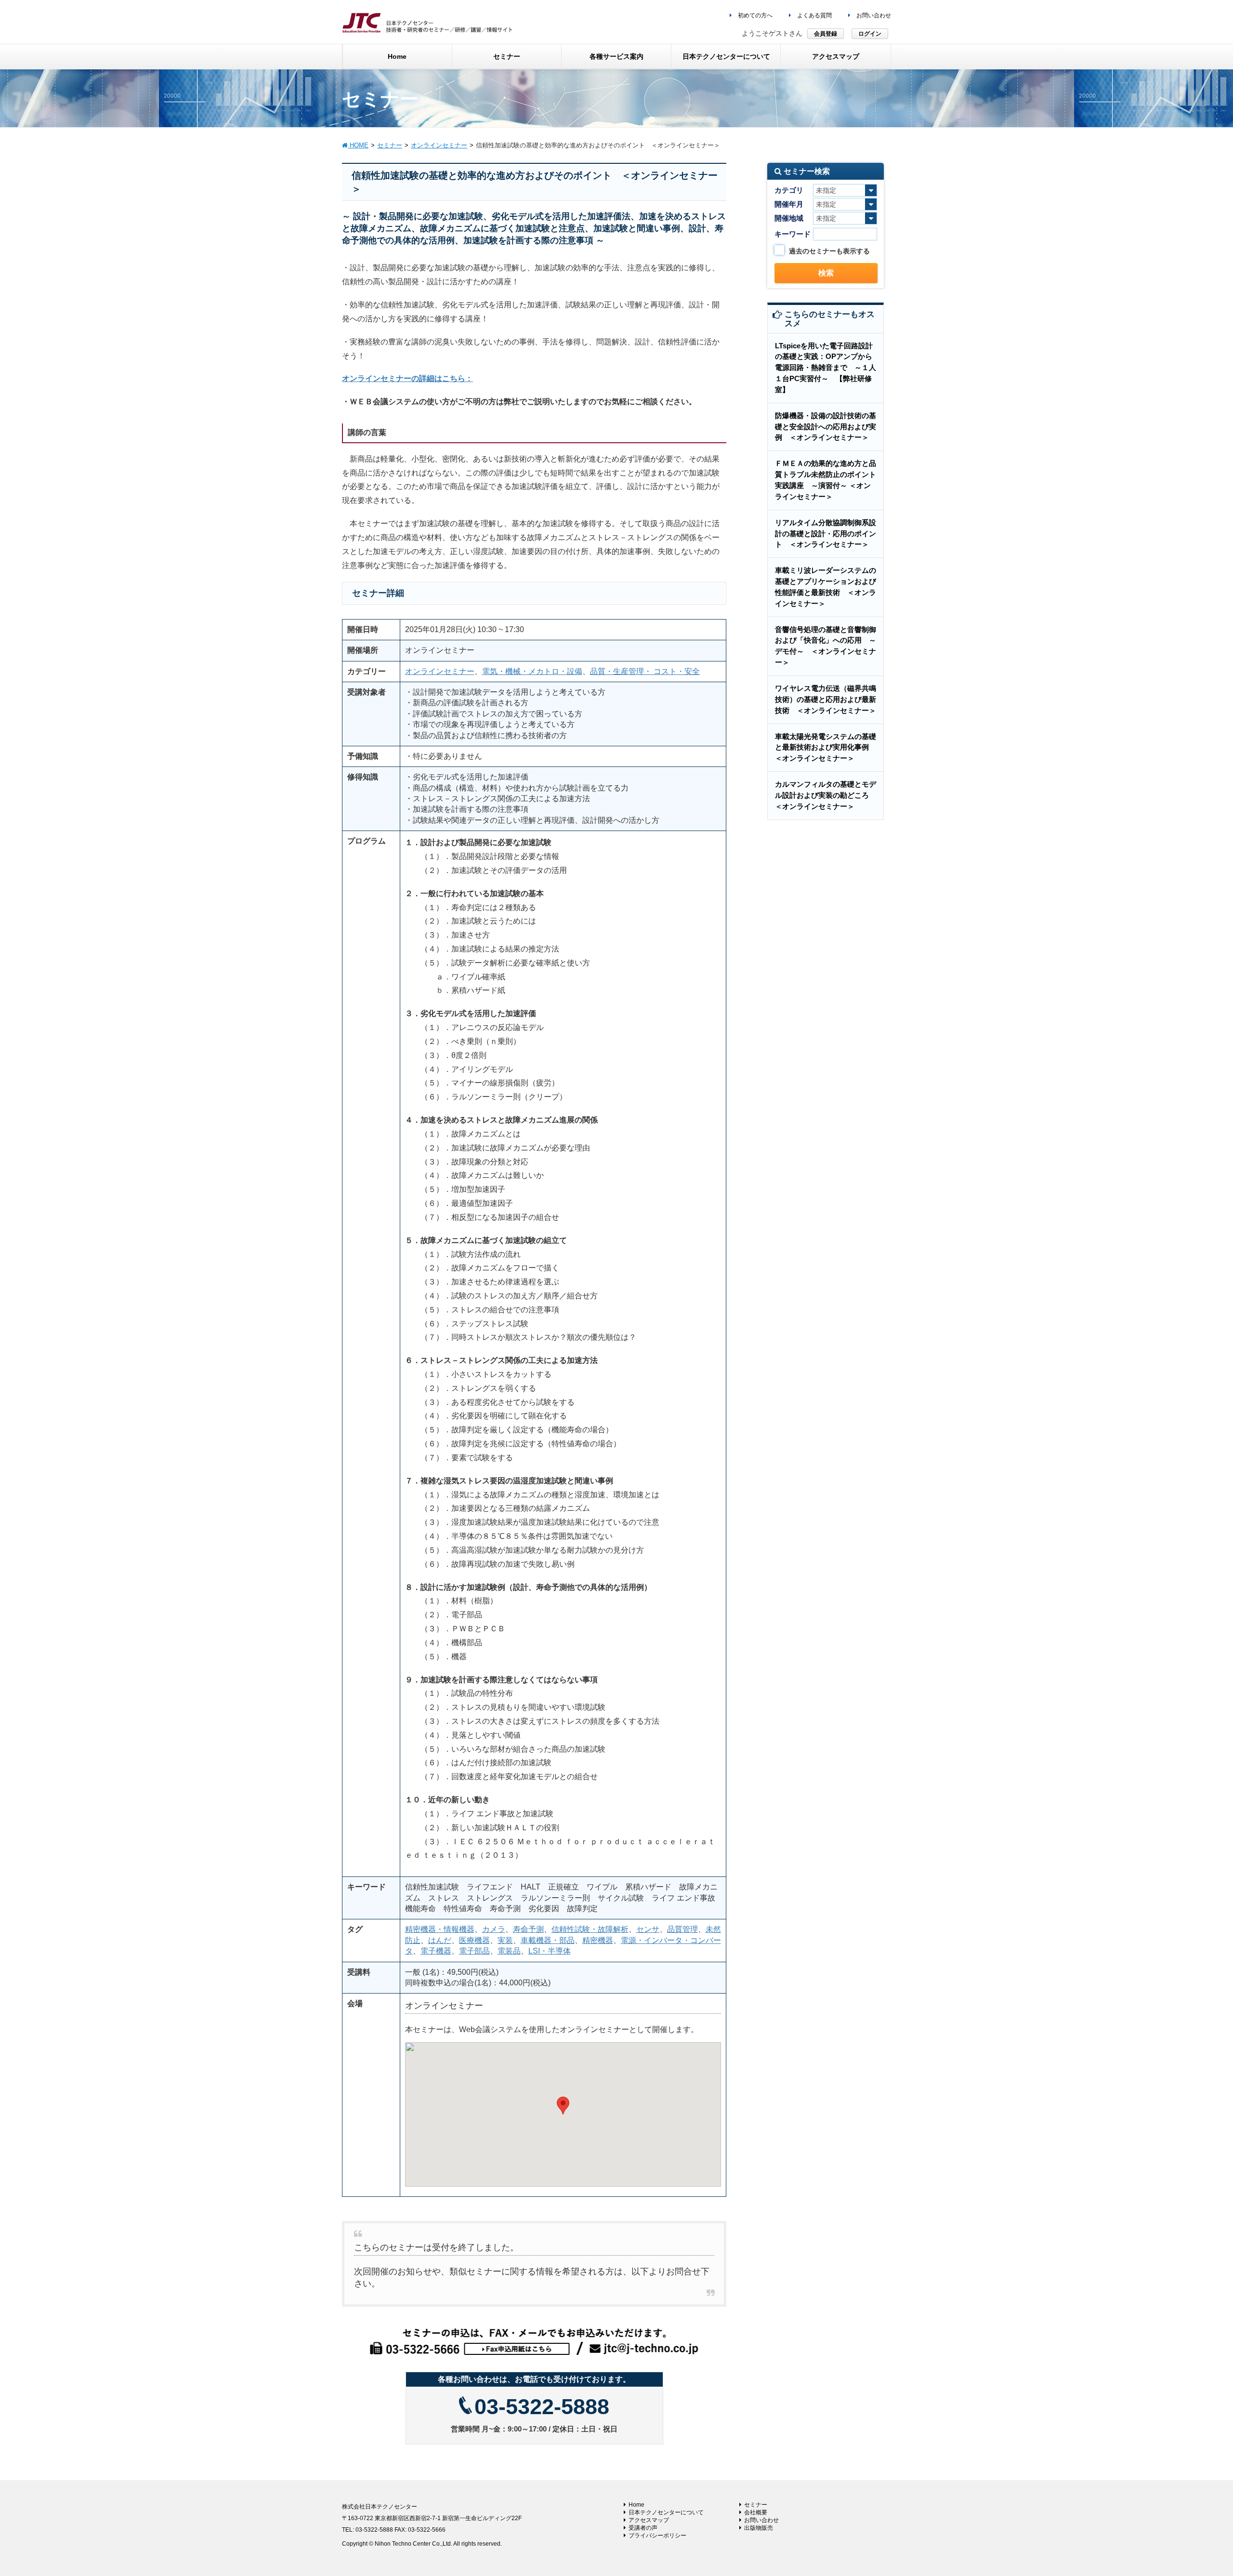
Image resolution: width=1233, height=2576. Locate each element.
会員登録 (826, 34)
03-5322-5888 (542, 2407)
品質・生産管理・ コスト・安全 (645, 671)
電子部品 (474, 1951)
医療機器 (474, 1940)
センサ (648, 1929)
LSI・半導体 (550, 1951)
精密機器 (598, 1940)
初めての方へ (754, 15)
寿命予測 (528, 1929)
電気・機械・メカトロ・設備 (532, 671)
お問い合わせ (873, 15)
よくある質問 (814, 15)
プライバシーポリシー (657, 2536)
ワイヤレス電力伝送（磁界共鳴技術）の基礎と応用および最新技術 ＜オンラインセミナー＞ (826, 699)
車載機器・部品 (548, 1940)
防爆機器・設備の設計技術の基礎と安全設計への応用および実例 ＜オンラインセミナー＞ (826, 427)
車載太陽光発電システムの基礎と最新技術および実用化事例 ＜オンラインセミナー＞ (826, 747)
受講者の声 (643, 2528)
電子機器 (436, 1951)
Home (636, 2505)
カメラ (494, 1929)
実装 (505, 1940)
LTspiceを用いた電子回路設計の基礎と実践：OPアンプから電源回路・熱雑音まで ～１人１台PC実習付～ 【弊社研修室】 (826, 368)
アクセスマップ (649, 2520)
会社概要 (756, 2512)
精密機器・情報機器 (440, 1929)
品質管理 (682, 1929)
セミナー (756, 2505)
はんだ (440, 1940)
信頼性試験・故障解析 (590, 1929)
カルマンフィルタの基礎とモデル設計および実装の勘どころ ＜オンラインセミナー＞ (826, 795)
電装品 (509, 1951)
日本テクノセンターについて (666, 2512)
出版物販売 (759, 2528)
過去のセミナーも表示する (829, 251)
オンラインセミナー (440, 671)
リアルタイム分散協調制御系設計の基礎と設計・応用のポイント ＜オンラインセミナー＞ (826, 534)
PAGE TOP (1197, 2490)
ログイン (870, 34)
